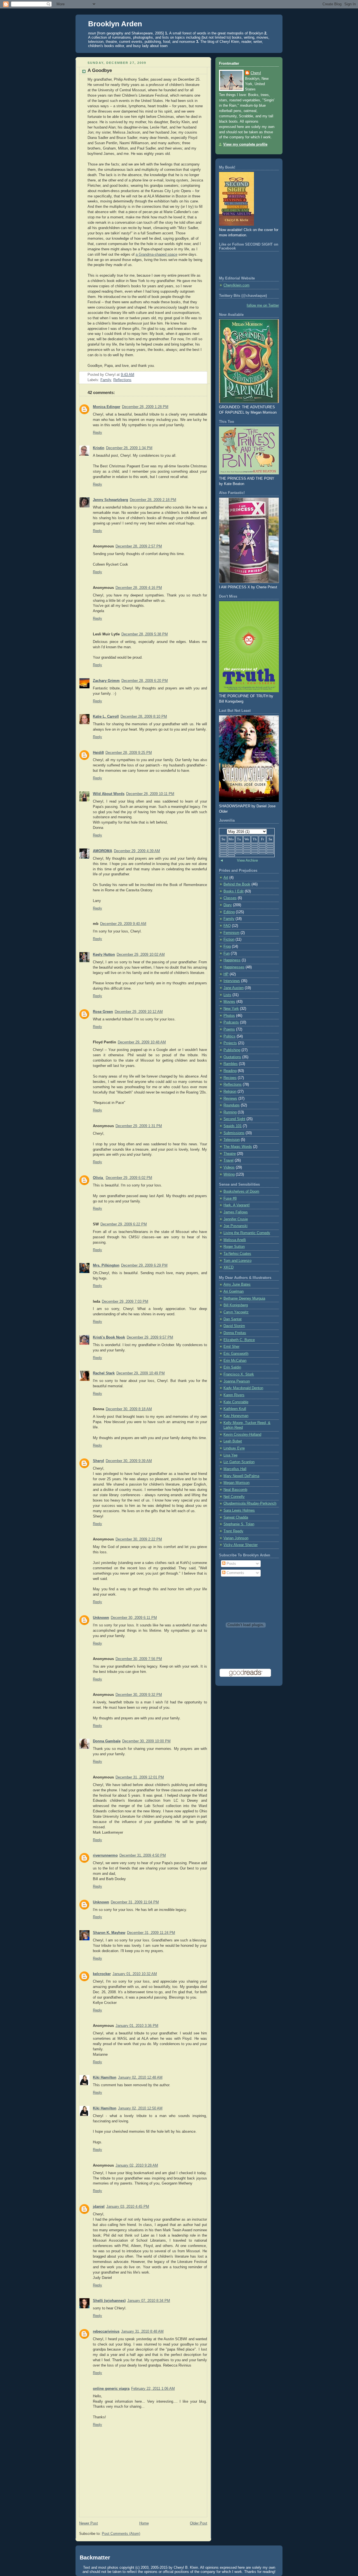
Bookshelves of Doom (241, 1192)
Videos (229, 1167)
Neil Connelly (234, 1497)
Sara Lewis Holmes (239, 1510)
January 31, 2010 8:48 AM (142, 2332)
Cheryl (256, 73)
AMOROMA (103, 851)
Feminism (231, 933)
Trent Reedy (233, 1531)
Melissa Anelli (235, 1240)
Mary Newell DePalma (241, 1476)
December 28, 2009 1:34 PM (129, 448)
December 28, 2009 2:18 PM (153, 500)
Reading (230, 1071)
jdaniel (99, 2207)
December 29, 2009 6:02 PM (129, 1178)
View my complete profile (245, 144)
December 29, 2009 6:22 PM (124, 1224)
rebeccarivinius (106, 2332)
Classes (230, 898)
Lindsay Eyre (234, 1448)
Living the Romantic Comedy (247, 1233)
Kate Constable (236, 1402)
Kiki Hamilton (105, 2078)
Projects (230, 1043)
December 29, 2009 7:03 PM (125, 1302)
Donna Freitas (235, 1333)
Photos (229, 1016)
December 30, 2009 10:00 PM (146, 1741)
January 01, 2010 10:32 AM (135, 1974)
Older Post (199, 2523)
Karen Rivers (234, 1395)
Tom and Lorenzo (237, 1261)
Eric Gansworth (236, 1354)
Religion (230, 1092)
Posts (231, 1564)
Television (232, 1140)
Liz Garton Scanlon (239, 1462)
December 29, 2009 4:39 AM (137, 851)
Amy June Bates (237, 1284)
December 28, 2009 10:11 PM (150, 794)
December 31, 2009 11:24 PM (151, 1933)
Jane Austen (234, 988)
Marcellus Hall (235, 1469)
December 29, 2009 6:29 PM (144, 1265)
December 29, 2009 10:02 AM (141, 955)
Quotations (232, 1057)
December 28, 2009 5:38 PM (145, 634)
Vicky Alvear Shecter (241, 1545)
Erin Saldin (232, 1367)
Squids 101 (233, 1126)
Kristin (99, 448)
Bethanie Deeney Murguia (244, 1299)
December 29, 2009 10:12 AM (139, 1012)
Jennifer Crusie (236, 1219)
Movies (229, 1002)
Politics (229, 1036)
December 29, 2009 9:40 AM (123, 924)
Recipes (230, 1078)
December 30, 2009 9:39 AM (129, 1461)
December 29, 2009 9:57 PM (150, 1337)
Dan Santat (233, 1319)
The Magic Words (238, 1147)
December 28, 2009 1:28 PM (145, 407)
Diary (228, 905)
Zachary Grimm (106, 681)
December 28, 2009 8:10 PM (144, 717)
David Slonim (234, 1326)
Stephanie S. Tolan (239, 1524)
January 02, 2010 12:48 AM (140, 2078)
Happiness (232, 960)
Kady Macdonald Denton (243, 1388)
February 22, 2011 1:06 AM (153, 2389)
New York (231, 1009)
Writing (229, 1174)
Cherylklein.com (236, 285)
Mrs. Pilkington (106, 1265)
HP (226, 974)
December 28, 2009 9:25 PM (129, 753)
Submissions (234, 1133)
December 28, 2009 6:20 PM (145, 681)
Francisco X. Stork (239, 1374)
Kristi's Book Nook (109, 1337)
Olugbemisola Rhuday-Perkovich (250, 1503)
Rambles (231, 1064)
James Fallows (236, 1212)
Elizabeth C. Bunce (239, 1340)
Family (106, 380)
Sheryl (98, 1461)
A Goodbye (100, 70)
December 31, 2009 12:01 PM (140, 1777)
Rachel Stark (104, 1373)
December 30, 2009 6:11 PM (134, 1618)
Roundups (232, 1105)
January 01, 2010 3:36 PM (137, 2026)
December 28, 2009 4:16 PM (139, 588)
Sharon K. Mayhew (109, 1933)
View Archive (247, 861)
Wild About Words (109, 794)
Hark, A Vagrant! (237, 1205)
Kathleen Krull (235, 1409)
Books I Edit (234, 891)
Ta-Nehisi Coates (237, 1254)
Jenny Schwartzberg (110, 500)
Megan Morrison (236, 1483)
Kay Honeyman (236, 1416)
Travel (229, 1160)
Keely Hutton (104, 955)
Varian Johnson (236, 1538)
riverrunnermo (105, 1855)
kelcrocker (102, 1974)
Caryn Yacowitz (236, 1312)
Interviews (232, 981)
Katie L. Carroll (106, 717)
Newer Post (89, 2523)
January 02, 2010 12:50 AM (140, 2108)
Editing (229, 912)
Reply (97, 433)
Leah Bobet (233, 1441)
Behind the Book (237, 884)
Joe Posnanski (235, 1226)
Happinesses (234, 967)
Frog (227, 947)
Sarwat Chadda (236, 1517)
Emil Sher (231, 1347)
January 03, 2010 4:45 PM (128, 2207)
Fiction (229, 940)
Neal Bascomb (235, 1490)
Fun (227, 954)
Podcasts (231, 1022)
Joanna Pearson (237, 1381)
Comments (235, 1573)
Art (226, 878)
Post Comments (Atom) (121, 2534)
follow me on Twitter (263, 306)
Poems (229, 1029)
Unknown (101, 1618)
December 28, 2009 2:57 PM (139, 546)
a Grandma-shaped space (156, 255)
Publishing (232, 1050)
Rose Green (103, 1012)
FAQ (227, 926)
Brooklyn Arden (115, 24)
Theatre (230, 1154)
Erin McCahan (235, 1361)
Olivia (98, 1178)
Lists (227, 995)
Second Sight (234, 1119)
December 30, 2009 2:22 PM (139, 1539)
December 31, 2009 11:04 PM (135, 1902)
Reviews (230, 1099)
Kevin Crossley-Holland (242, 1435)
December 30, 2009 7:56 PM (139, 1659)
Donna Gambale (107, 1741)
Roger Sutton (234, 1247)
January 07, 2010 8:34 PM (149, 2301)
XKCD (229, 1267)
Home (144, 2523)
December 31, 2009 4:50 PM (143, 1855)
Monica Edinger (107, 407)
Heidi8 (98, 753)
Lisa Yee (230, 1455)
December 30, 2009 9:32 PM (139, 1695)
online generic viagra (111, 2389)
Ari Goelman (234, 1292)
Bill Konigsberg (236, 1305)
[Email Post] (136, 375)
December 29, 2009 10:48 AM (142, 1042)
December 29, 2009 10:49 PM (141, 1373)
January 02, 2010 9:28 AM (137, 2165)
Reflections (122, 380)
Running (230, 1112)
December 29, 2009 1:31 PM (139, 1126)
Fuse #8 (230, 1199)
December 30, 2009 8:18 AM (129, 1409)
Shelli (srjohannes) (109, 2301)
